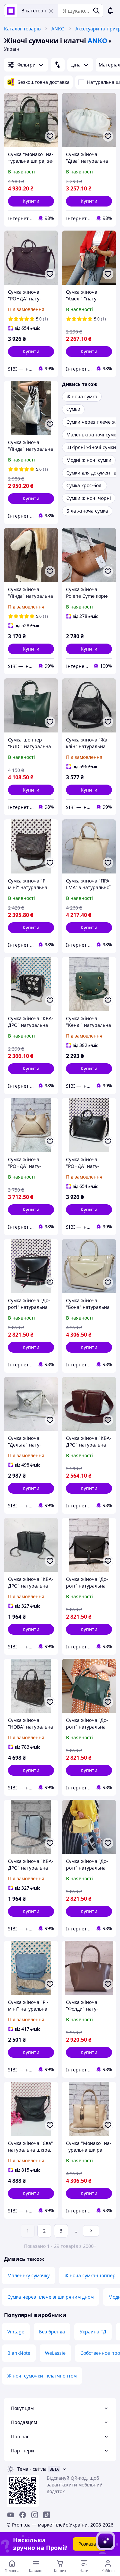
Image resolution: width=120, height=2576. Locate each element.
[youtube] (11, 2515)
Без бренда (52, 2332)
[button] (31, 201)
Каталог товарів (22, 29)
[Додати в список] (50, 136)
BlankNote (19, 2353)
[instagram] (35, 2515)
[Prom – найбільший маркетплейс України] (11, 11)
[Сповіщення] (110, 11)
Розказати (90, 2544)
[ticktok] (47, 2515)
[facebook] (23, 2515)
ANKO (58, 29)
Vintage (16, 2332)
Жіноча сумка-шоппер (90, 2275)
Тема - (32, 2469)
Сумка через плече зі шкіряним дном (50, 2297)
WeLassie (55, 2353)
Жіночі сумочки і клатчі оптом (42, 2376)
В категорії (34, 11)
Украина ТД (93, 2332)
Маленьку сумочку (28, 2275)
